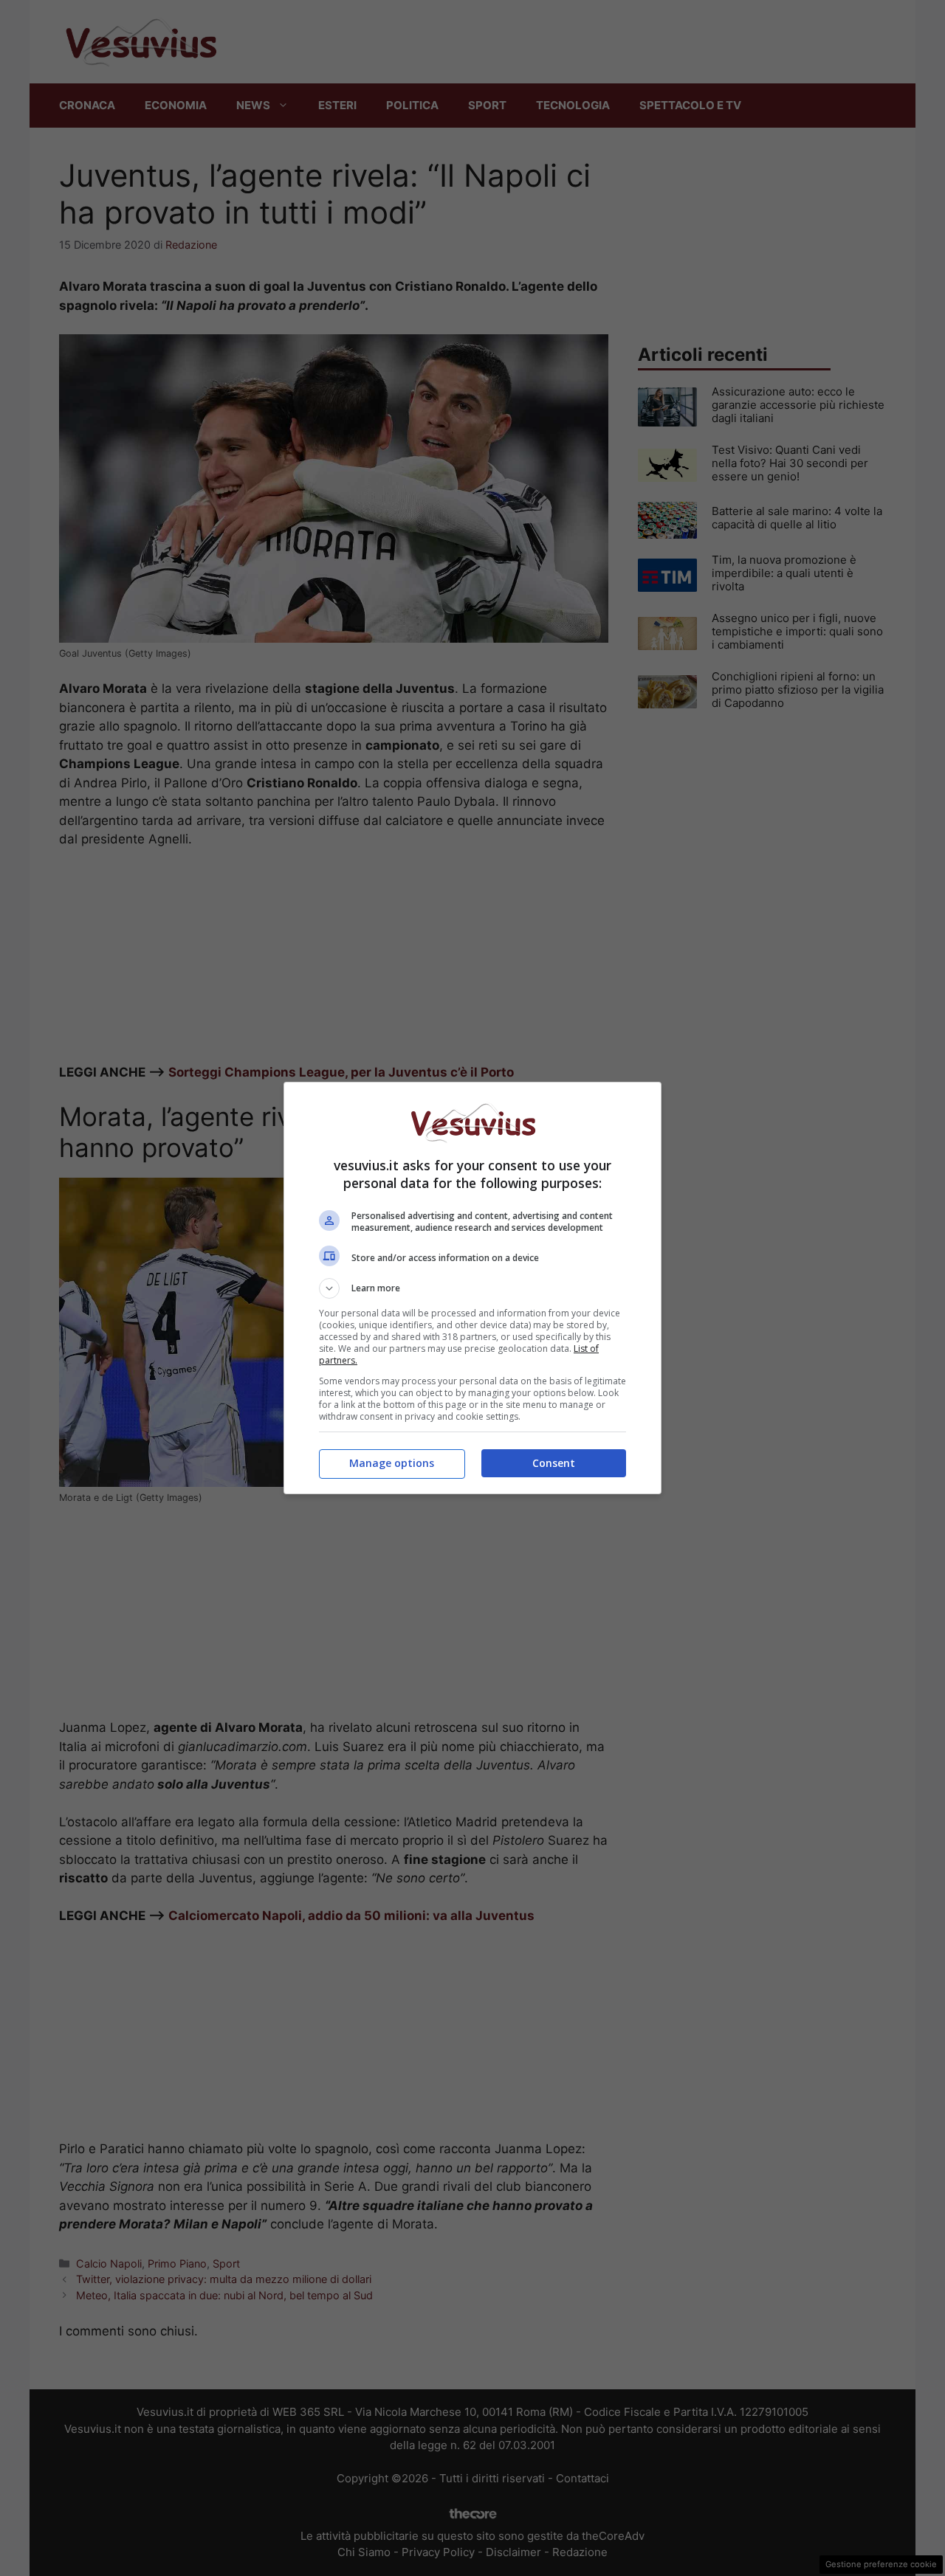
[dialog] (472, 1288)
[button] (472, 1288)
